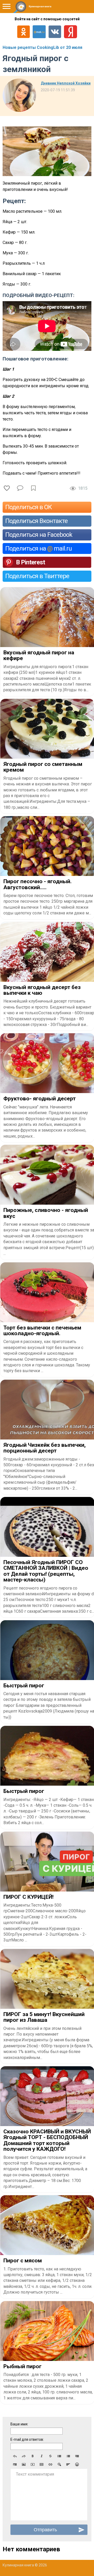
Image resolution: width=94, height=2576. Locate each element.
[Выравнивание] (68, 2464)
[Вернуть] (24, 2456)
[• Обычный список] (59, 2456)
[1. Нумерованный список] (68, 2456)
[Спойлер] (59, 2464)
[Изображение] (24, 2464)
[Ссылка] (50, 2464)
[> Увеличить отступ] (15, 2464)
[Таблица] (42, 2464)
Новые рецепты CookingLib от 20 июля (42, 47)
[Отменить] (15, 2456)
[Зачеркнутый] (50, 2456)
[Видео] (33, 2464)
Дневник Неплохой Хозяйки (66, 83)
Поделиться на (39, 548)
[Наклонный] (42, 2456)
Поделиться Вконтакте (36, 521)
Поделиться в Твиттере (37, 576)
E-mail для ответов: (27, 2439)
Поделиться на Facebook (39, 535)
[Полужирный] (33, 2456)
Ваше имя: (19, 2424)
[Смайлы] (77, 2464)
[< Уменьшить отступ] (77, 2456)
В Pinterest (30, 562)
